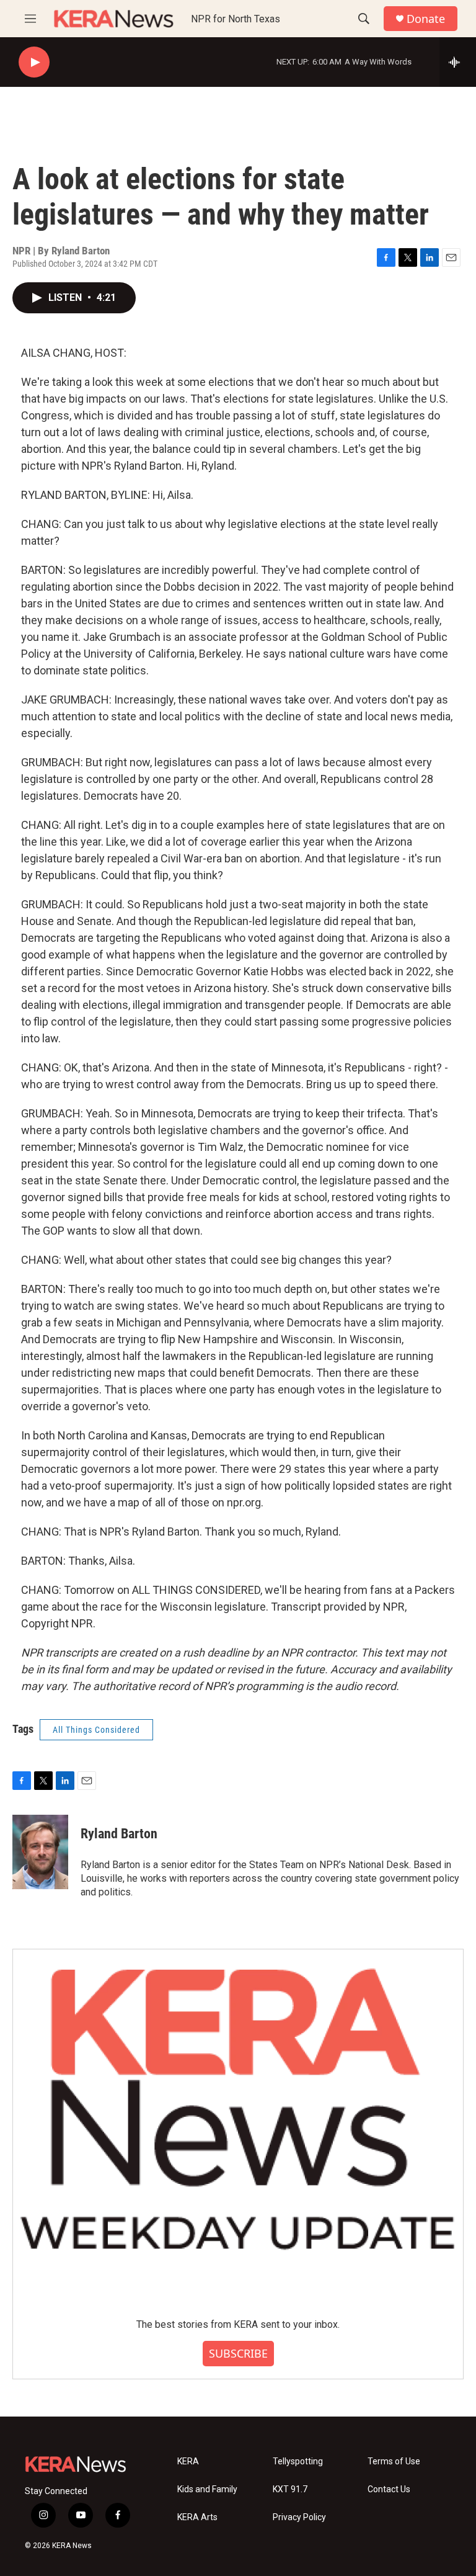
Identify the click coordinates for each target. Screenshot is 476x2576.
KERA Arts (197, 2517)
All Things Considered (96, 1730)
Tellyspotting (298, 2462)
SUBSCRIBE (238, 2353)
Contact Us (389, 2489)
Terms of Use (394, 2462)
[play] (34, 62)
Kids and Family (207, 2489)
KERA (188, 2462)
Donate (426, 19)
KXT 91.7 (290, 2489)
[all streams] (458, 62)
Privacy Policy (299, 2517)
